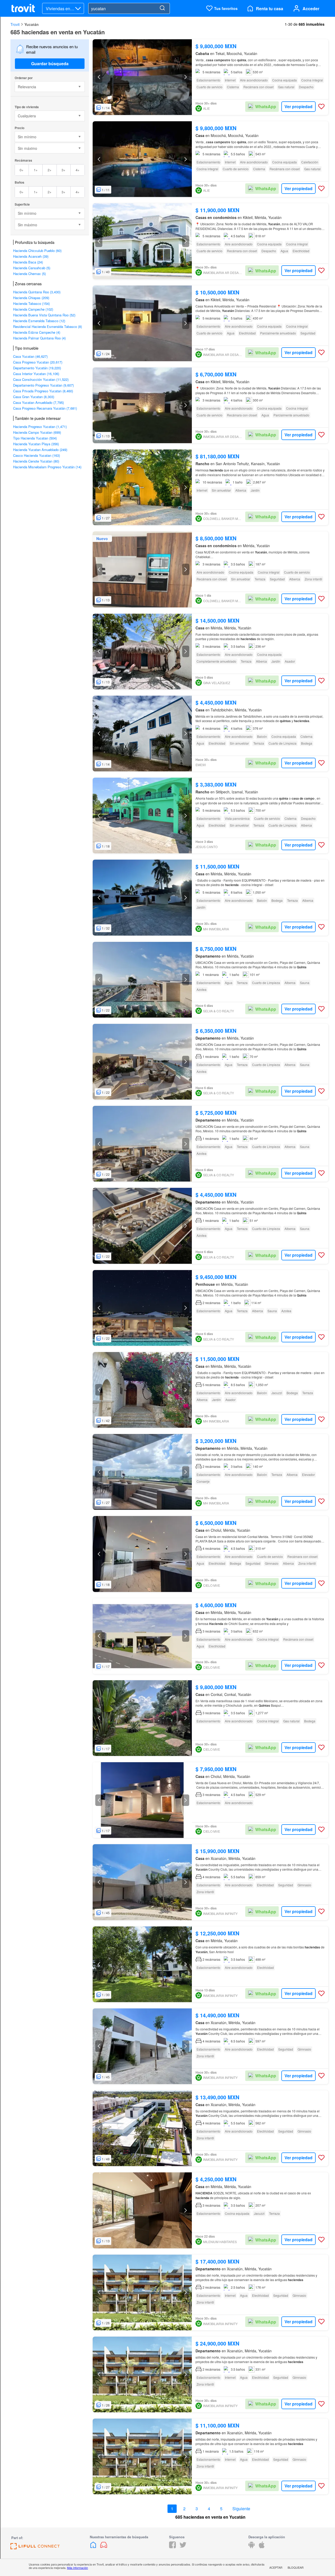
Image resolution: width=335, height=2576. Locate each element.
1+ (36, 170)
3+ (63, 170)
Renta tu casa (270, 9)
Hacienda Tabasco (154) (31, 303)
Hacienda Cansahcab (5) (32, 268)
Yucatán (32, 24)
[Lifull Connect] (35, 2548)
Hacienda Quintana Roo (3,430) (37, 292)
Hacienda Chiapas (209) (31, 298)
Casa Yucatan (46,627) (30, 356)
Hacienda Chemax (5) (29, 274)
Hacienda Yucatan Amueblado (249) (40, 450)
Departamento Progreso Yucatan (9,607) (43, 385)
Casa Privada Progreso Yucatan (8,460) (43, 391)
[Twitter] (183, 2547)
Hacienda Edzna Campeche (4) (37, 332)
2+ (50, 170)
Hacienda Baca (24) (28, 262)
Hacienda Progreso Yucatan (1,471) (40, 427)
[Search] (162, 8)
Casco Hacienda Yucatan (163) (37, 455)
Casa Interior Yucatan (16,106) (36, 374)
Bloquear (296, 2567)
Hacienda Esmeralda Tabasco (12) (39, 321)
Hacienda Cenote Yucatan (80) (36, 461)
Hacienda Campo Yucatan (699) (37, 432)
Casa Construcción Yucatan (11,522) (41, 379)
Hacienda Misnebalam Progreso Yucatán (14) (47, 467)
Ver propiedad (298, 106)
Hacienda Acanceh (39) (31, 256)
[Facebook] (172, 2547)
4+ (78, 170)
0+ (22, 170)
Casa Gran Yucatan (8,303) (34, 397)
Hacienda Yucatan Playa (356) (36, 444)
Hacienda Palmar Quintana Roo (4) (39, 338)
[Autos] (104, 2547)
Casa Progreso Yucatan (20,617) (38, 362)
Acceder (311, 9)
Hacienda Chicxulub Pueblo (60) (37, 251)
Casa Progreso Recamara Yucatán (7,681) (45, 408)
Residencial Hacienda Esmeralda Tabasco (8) (48, 326)
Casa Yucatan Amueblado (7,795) (38, 402)
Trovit (15, 24)
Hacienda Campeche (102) (33, 309)
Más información (77, 2568)
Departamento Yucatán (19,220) (37, 368)
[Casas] (94, 2547)
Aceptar (276, 2567)
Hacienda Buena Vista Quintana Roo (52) (44, 315)
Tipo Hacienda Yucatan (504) (35, 438)
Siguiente (241, 2509)
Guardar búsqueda (50, 64)
